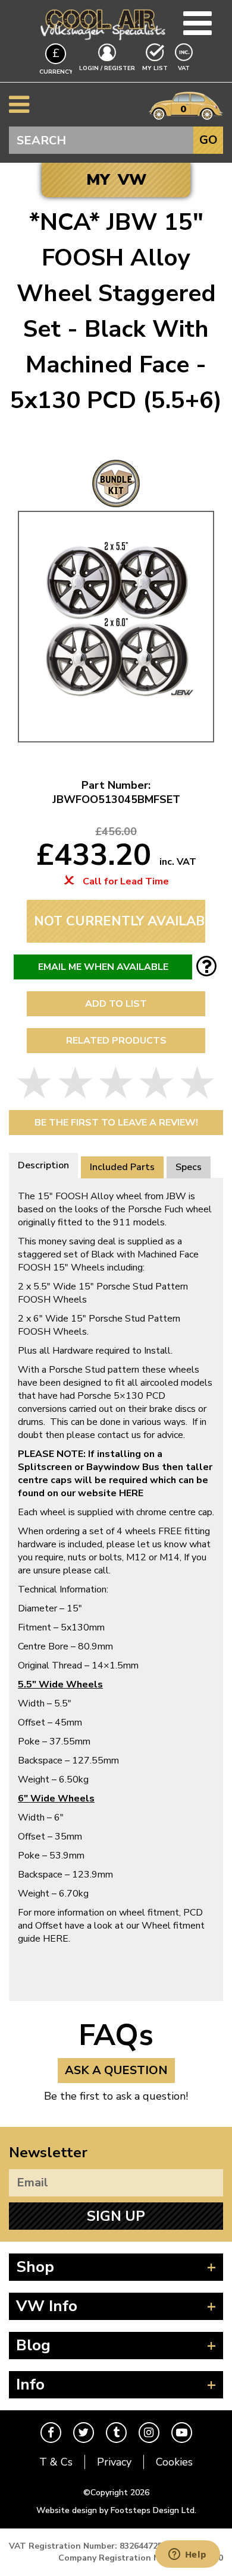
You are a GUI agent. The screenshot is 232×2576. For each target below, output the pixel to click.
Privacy (114, 2462)
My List (155, 68)
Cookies (174, 2462)
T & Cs (56, 2462)
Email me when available (103, 967)
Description (43, 1165)
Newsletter (48, 2153)
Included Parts (122, 1167)
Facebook (51, 2433)
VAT (185, 68)
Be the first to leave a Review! (116, 1123)
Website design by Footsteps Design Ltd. (116, 2510)
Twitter (84, 2433)
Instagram (149, 2433)
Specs (189, 1167)
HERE (56, 1939)
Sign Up (116, 2216)
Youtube (182, 2433)
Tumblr (116, 2433)
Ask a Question (116, 2070)
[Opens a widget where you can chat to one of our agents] (187, 2555)
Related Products (116, 1041)
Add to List (116, 1004)
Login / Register (107, 68)
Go (209, 140)
